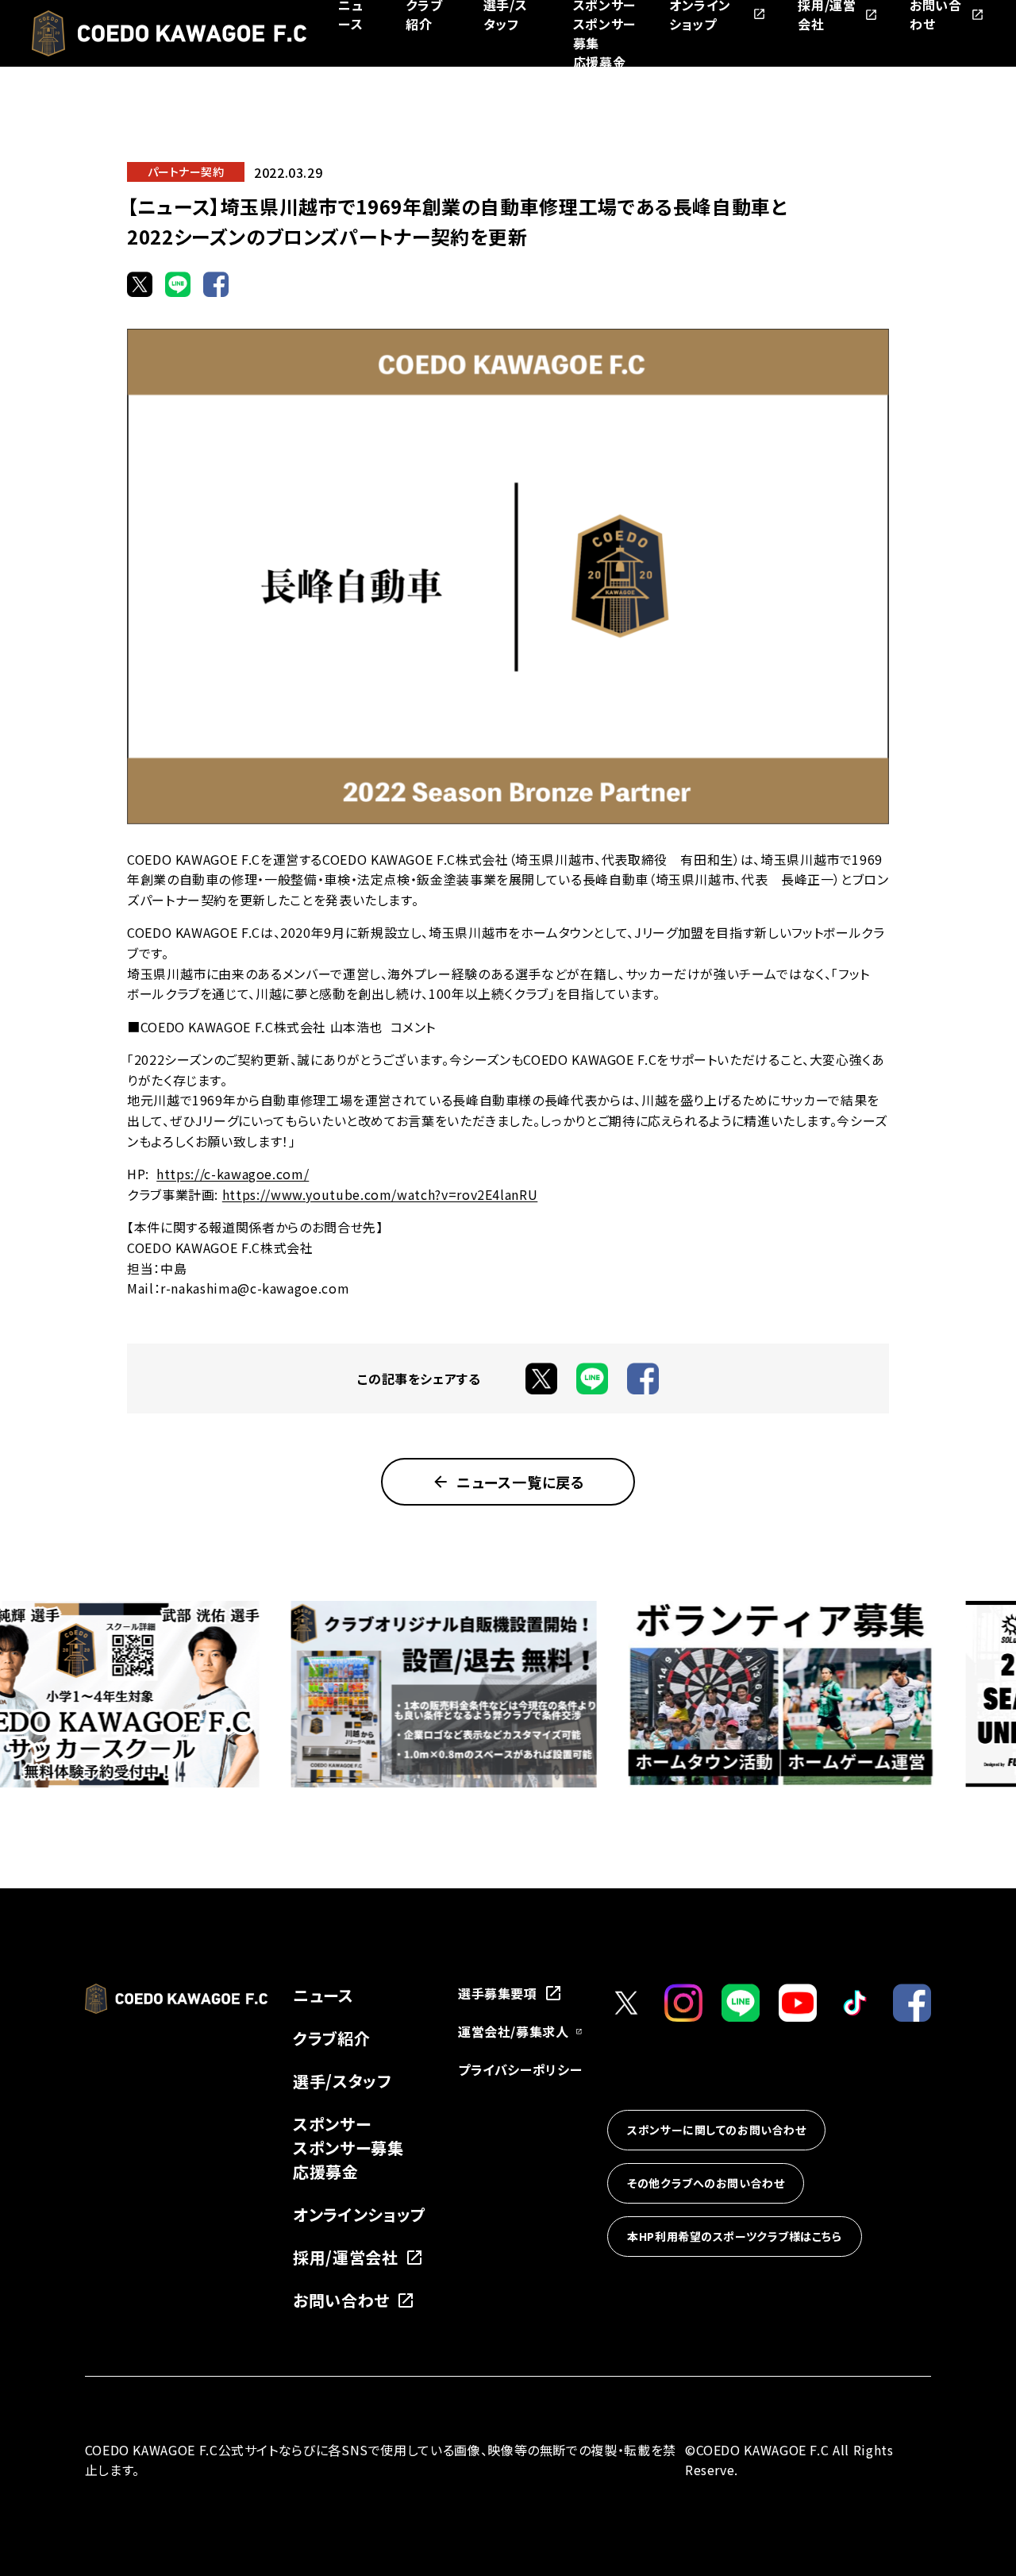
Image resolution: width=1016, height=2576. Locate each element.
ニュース (323, 1995)
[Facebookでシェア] (216, 284)
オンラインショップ (360, 2214)
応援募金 (600, 62)
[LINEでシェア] (178, 284)
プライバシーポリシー (520, 2069)
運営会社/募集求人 (514, 2031)
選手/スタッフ (342, 2081)
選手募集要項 (498, 1993)
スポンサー (332, 2124)
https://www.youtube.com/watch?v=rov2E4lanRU (380, 1194)
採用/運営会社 (345, 2257)
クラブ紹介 (331, 2038)
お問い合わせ (341, 2300)
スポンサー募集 (348, 2148)
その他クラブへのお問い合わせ (706, 2183)
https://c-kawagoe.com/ (233, 1174)
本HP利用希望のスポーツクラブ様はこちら (734, 2236)
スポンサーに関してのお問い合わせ (716, 2130)
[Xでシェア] (140, 284)
